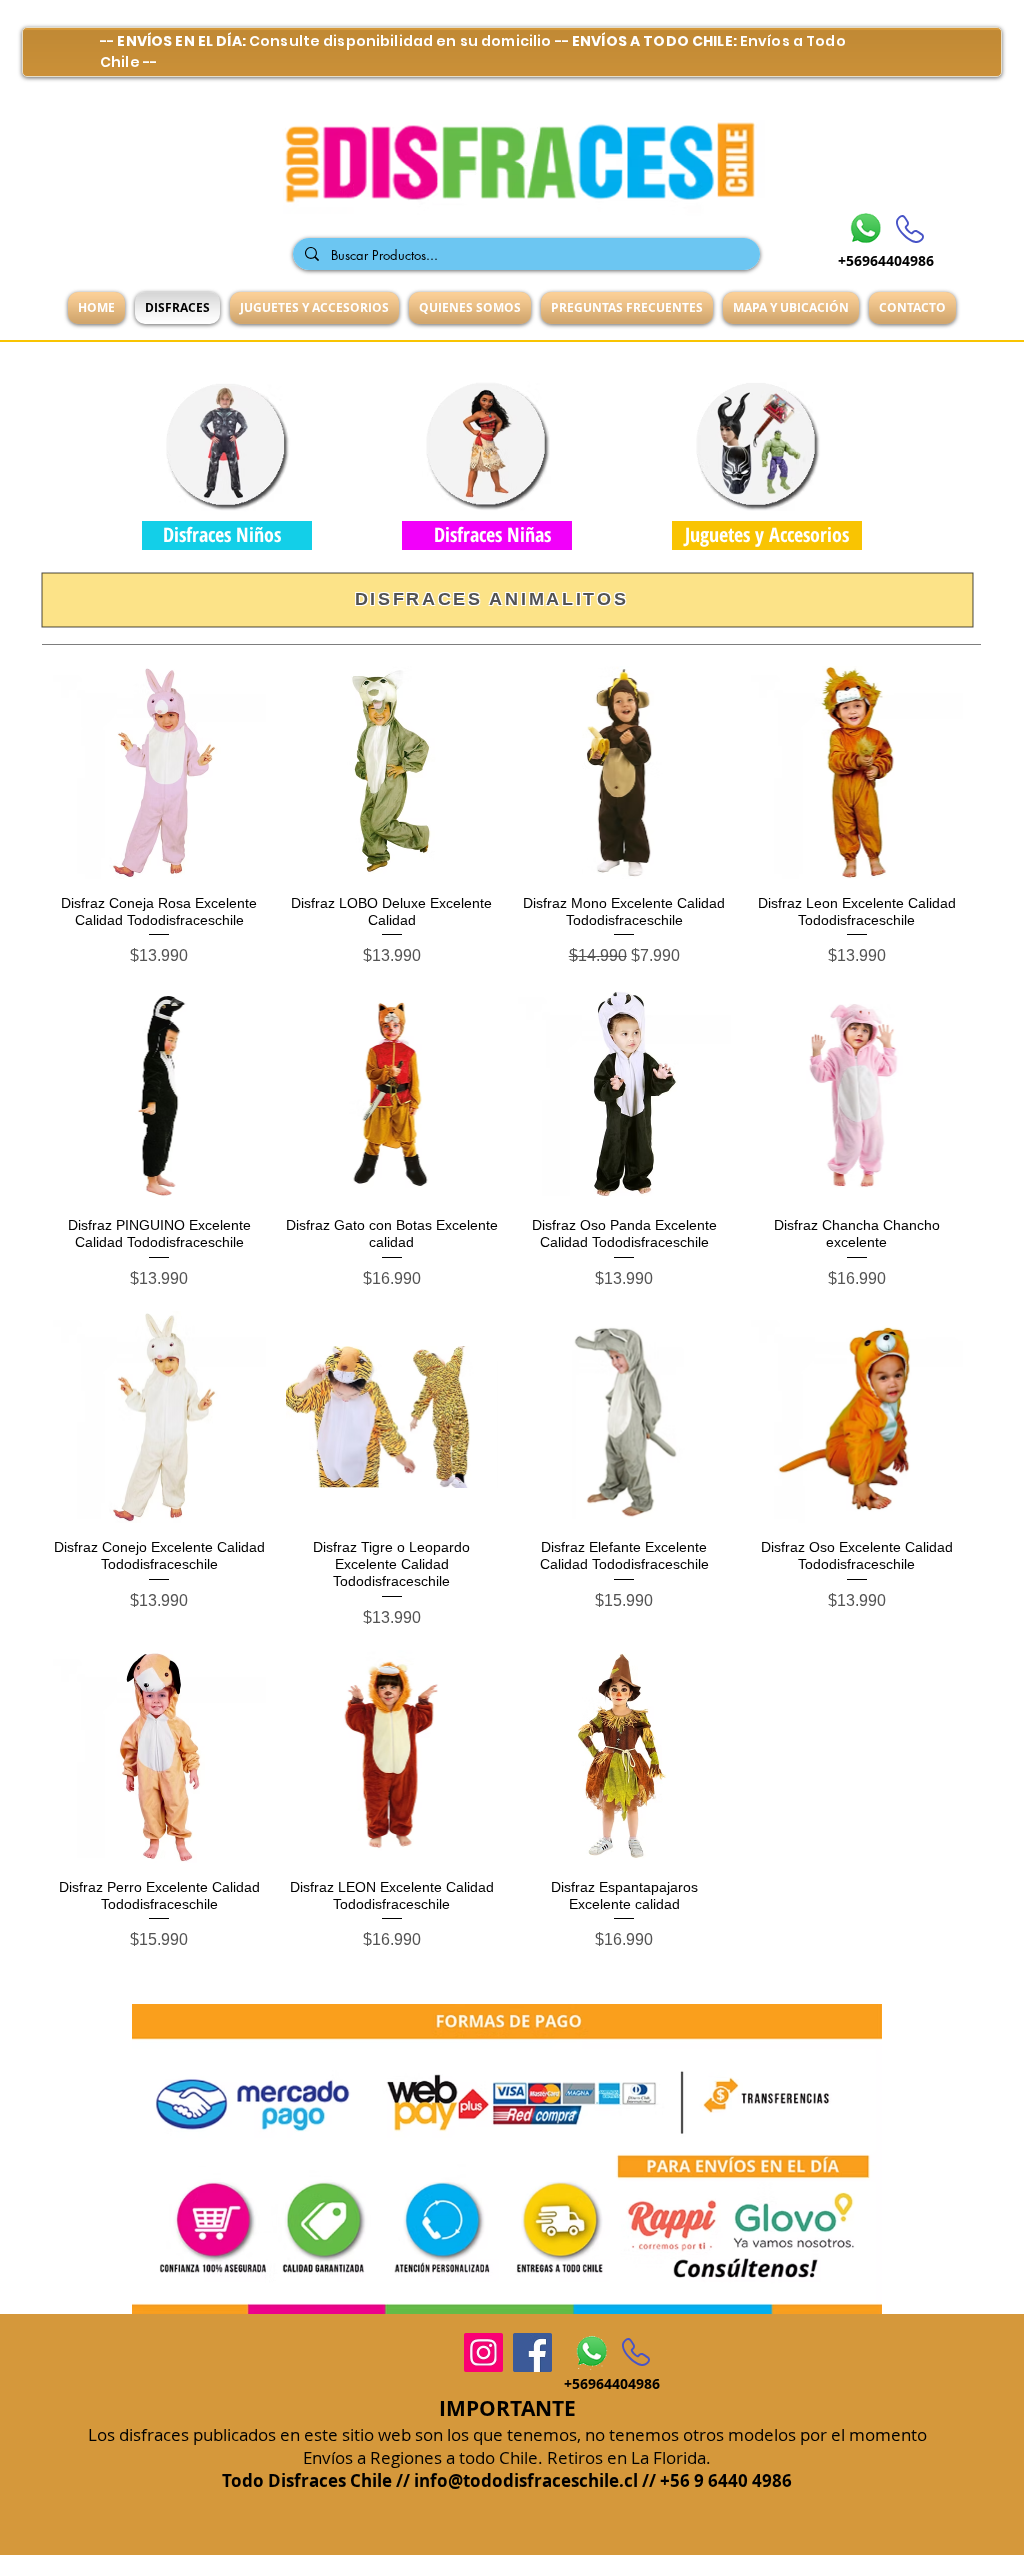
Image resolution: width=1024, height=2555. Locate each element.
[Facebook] (532, 2352)
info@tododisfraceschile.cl (526, 2480)
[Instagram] (483, 2352)
